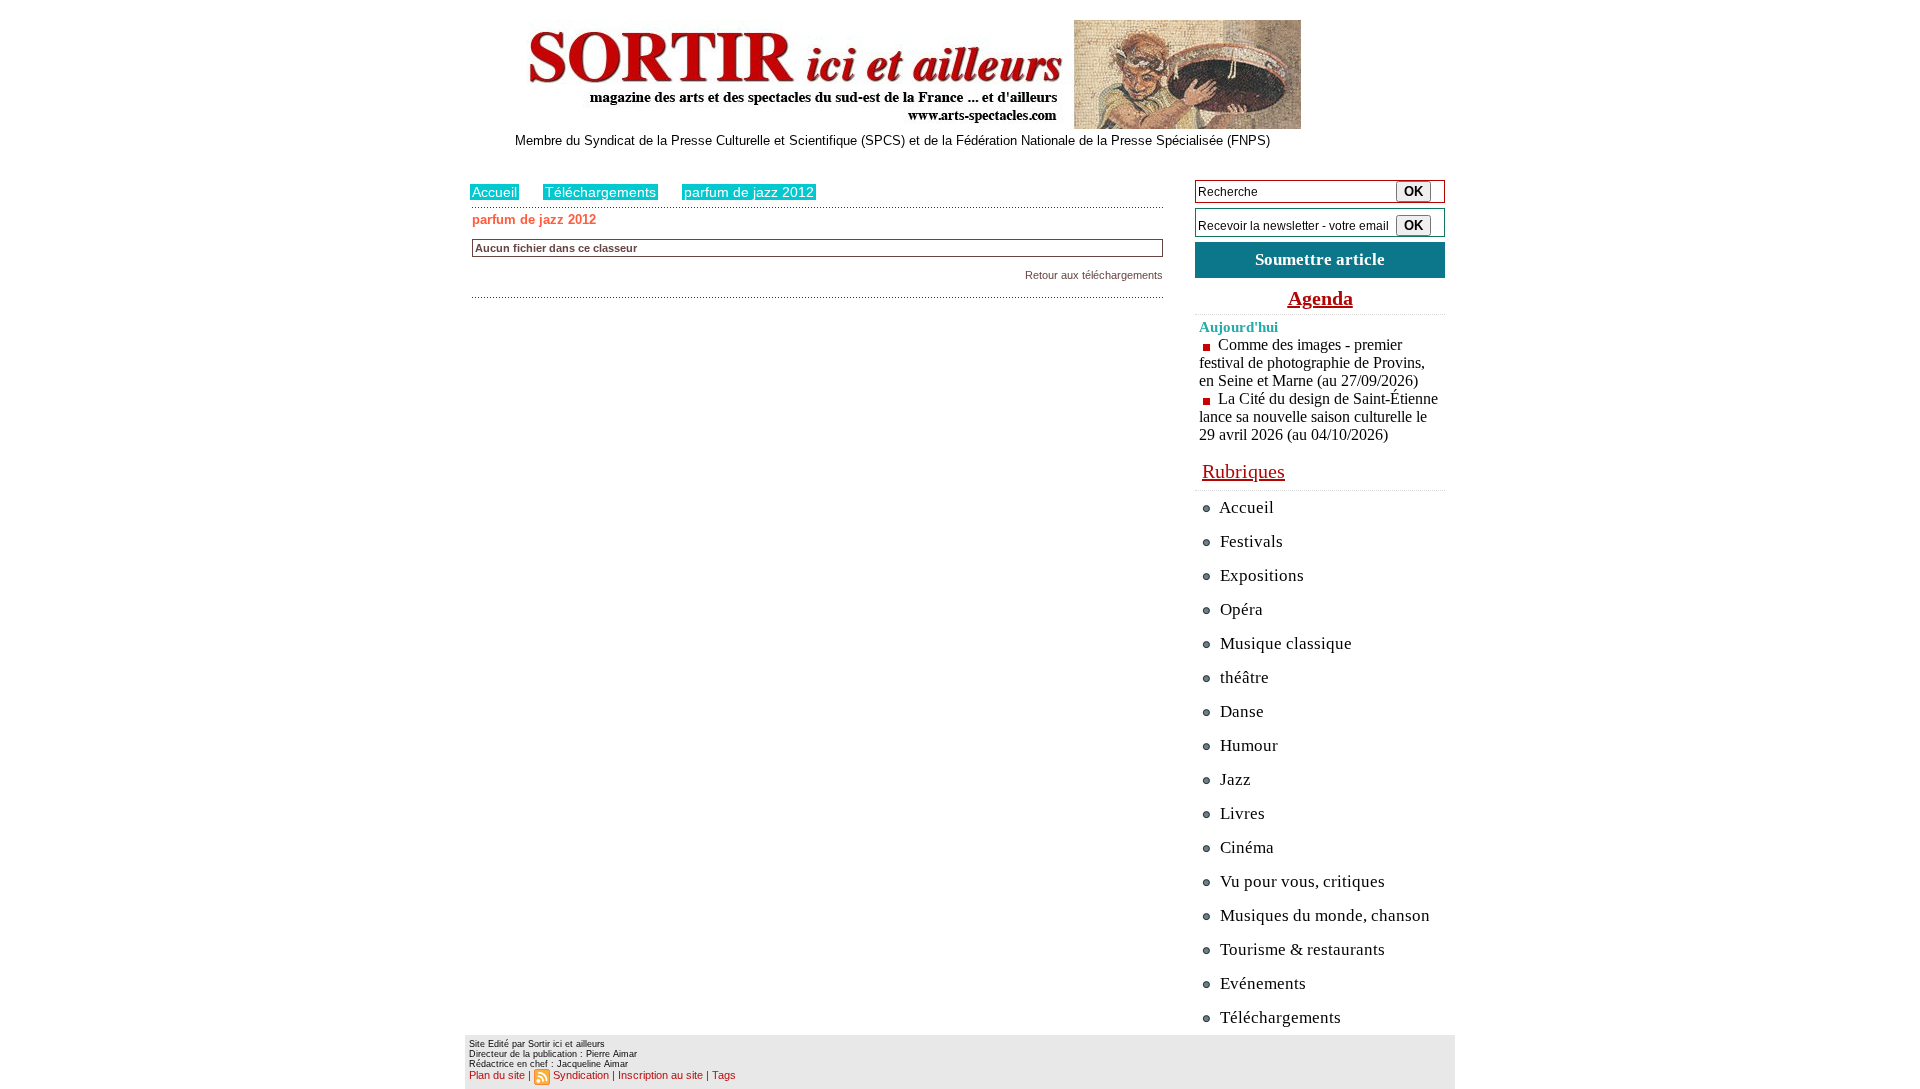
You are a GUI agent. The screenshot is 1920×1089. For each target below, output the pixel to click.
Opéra (1239, 609)
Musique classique (1284, 643)
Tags (724, 1075)
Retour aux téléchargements (1094, 275)
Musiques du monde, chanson (1323, 915)
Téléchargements (600, 192)
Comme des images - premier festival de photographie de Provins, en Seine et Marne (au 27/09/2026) (1312, 362)
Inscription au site (660, 1075)
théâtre (1242, 677)
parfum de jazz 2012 (749, 192)
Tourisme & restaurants (1300, 949)
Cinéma (1245, 847)
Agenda (1320, 298)
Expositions (1260, 575)
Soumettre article (1320, 259)
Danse (1240, 711)
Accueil (494, 192)
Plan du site (497, 1075)
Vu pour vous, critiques (1300, 881)
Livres (1240, 813)
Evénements (1261, 983)
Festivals (1249, 541)
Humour (1247, 745)
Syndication (581, 1075)
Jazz (1233, 779)
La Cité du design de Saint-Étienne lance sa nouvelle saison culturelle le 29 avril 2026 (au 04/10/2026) (1318, 416)
